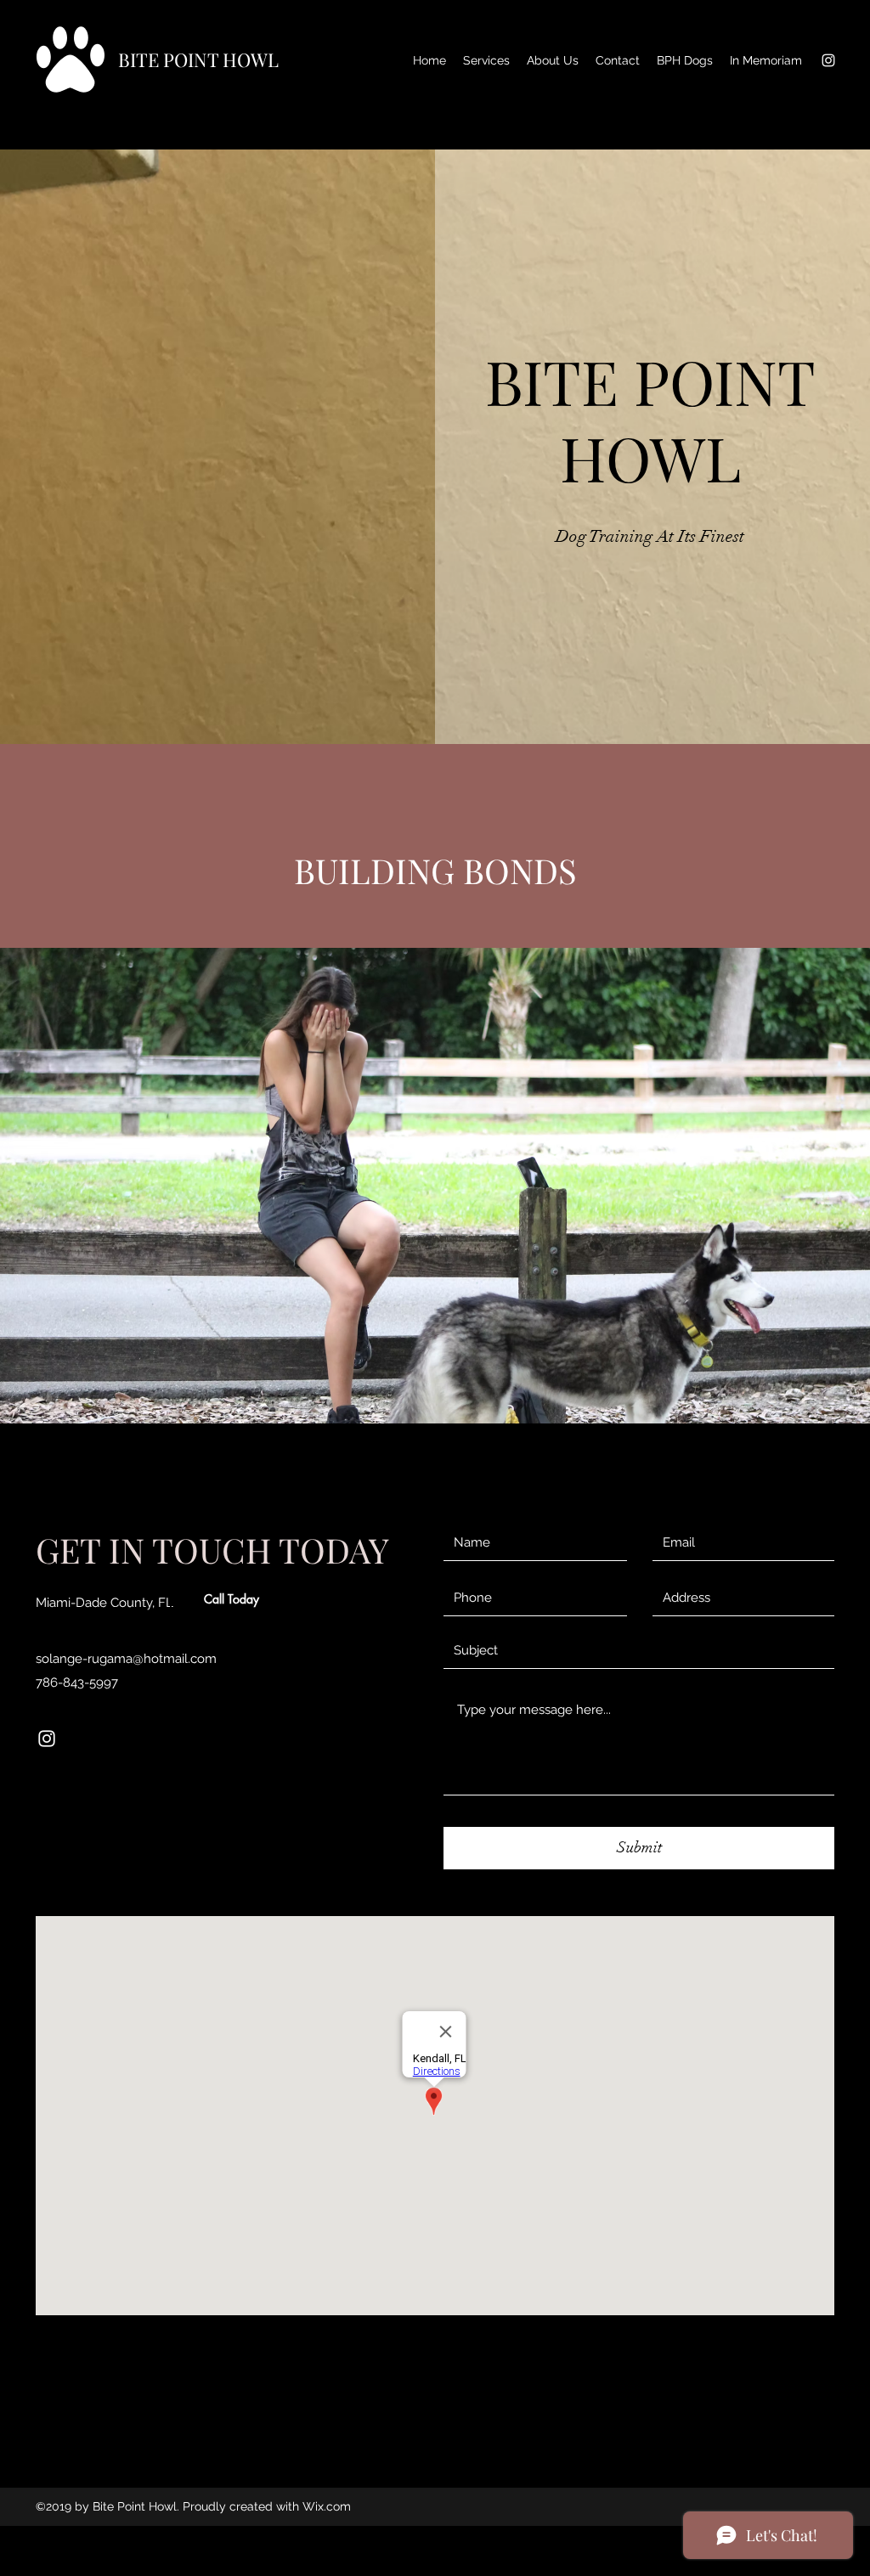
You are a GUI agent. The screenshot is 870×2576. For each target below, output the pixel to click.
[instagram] (828, 60)
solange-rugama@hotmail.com (126, 1659)
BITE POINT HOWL (198, 59)
